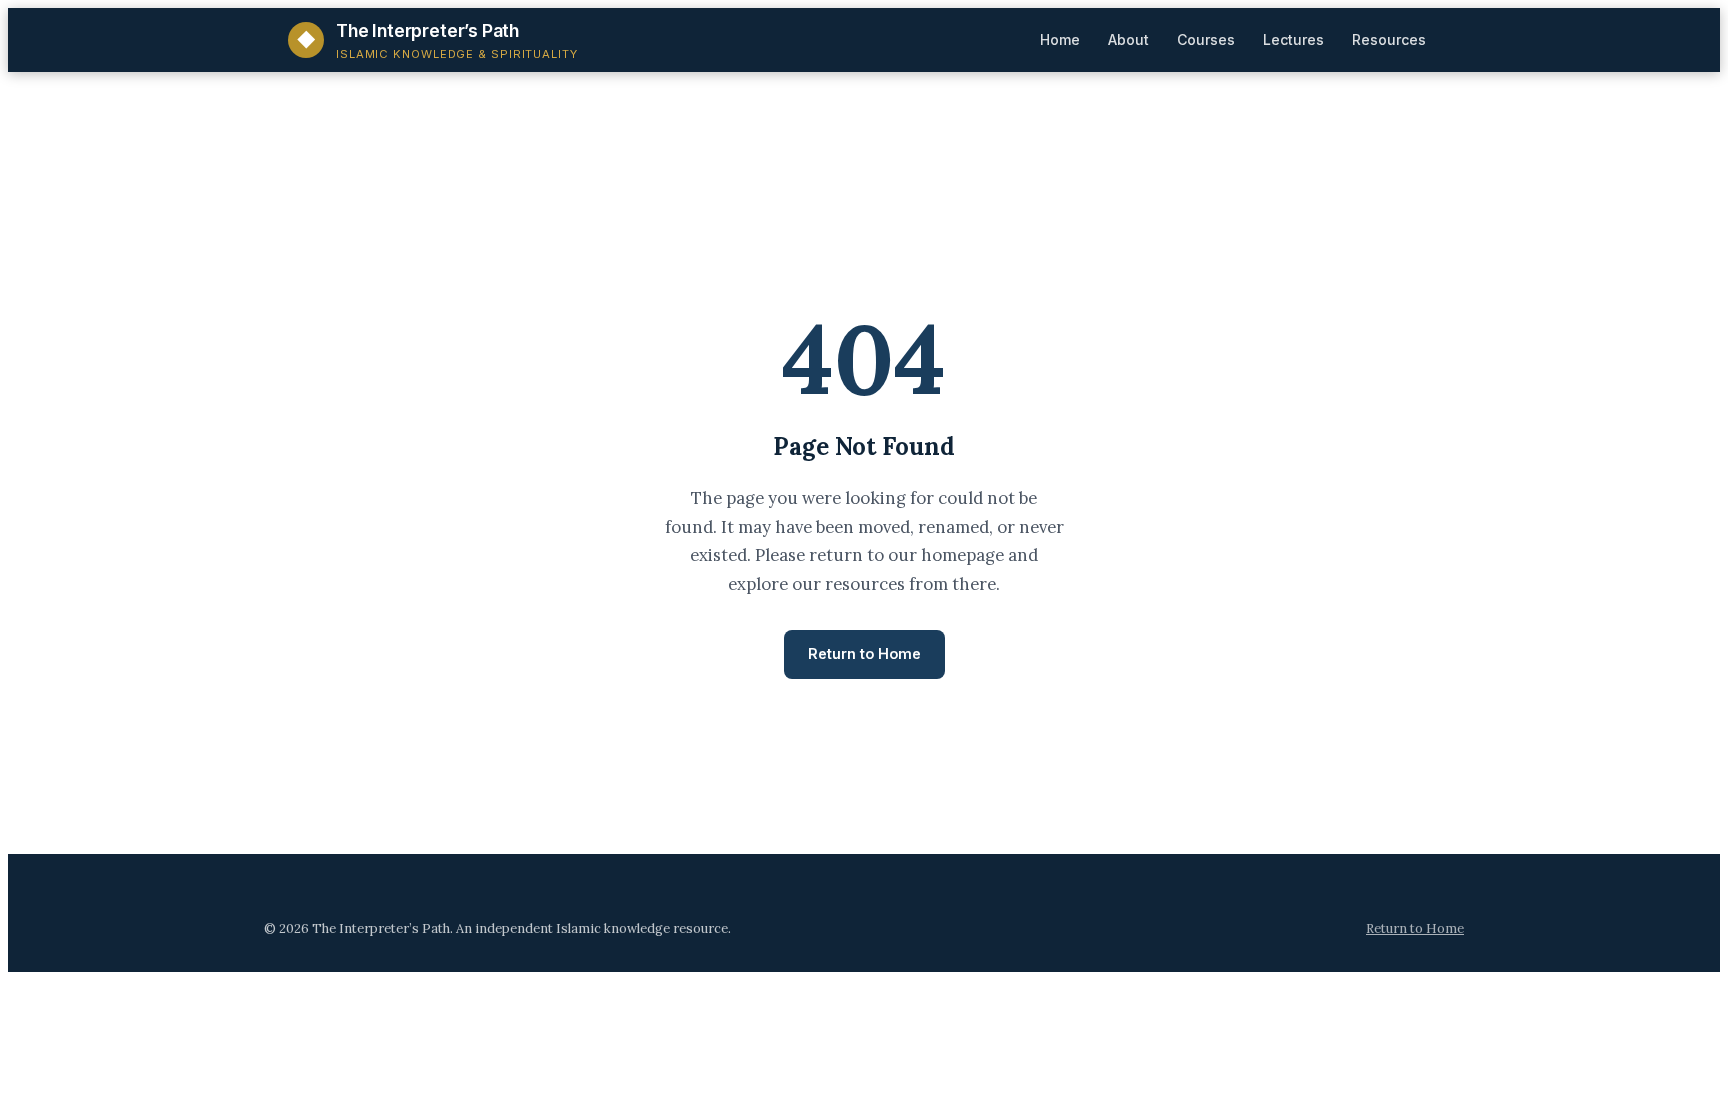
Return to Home (864, 653)
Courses (1206, 39)
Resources (1389, 39)
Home (1060, 39)
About (1128, 39)
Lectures (1293, 39)
